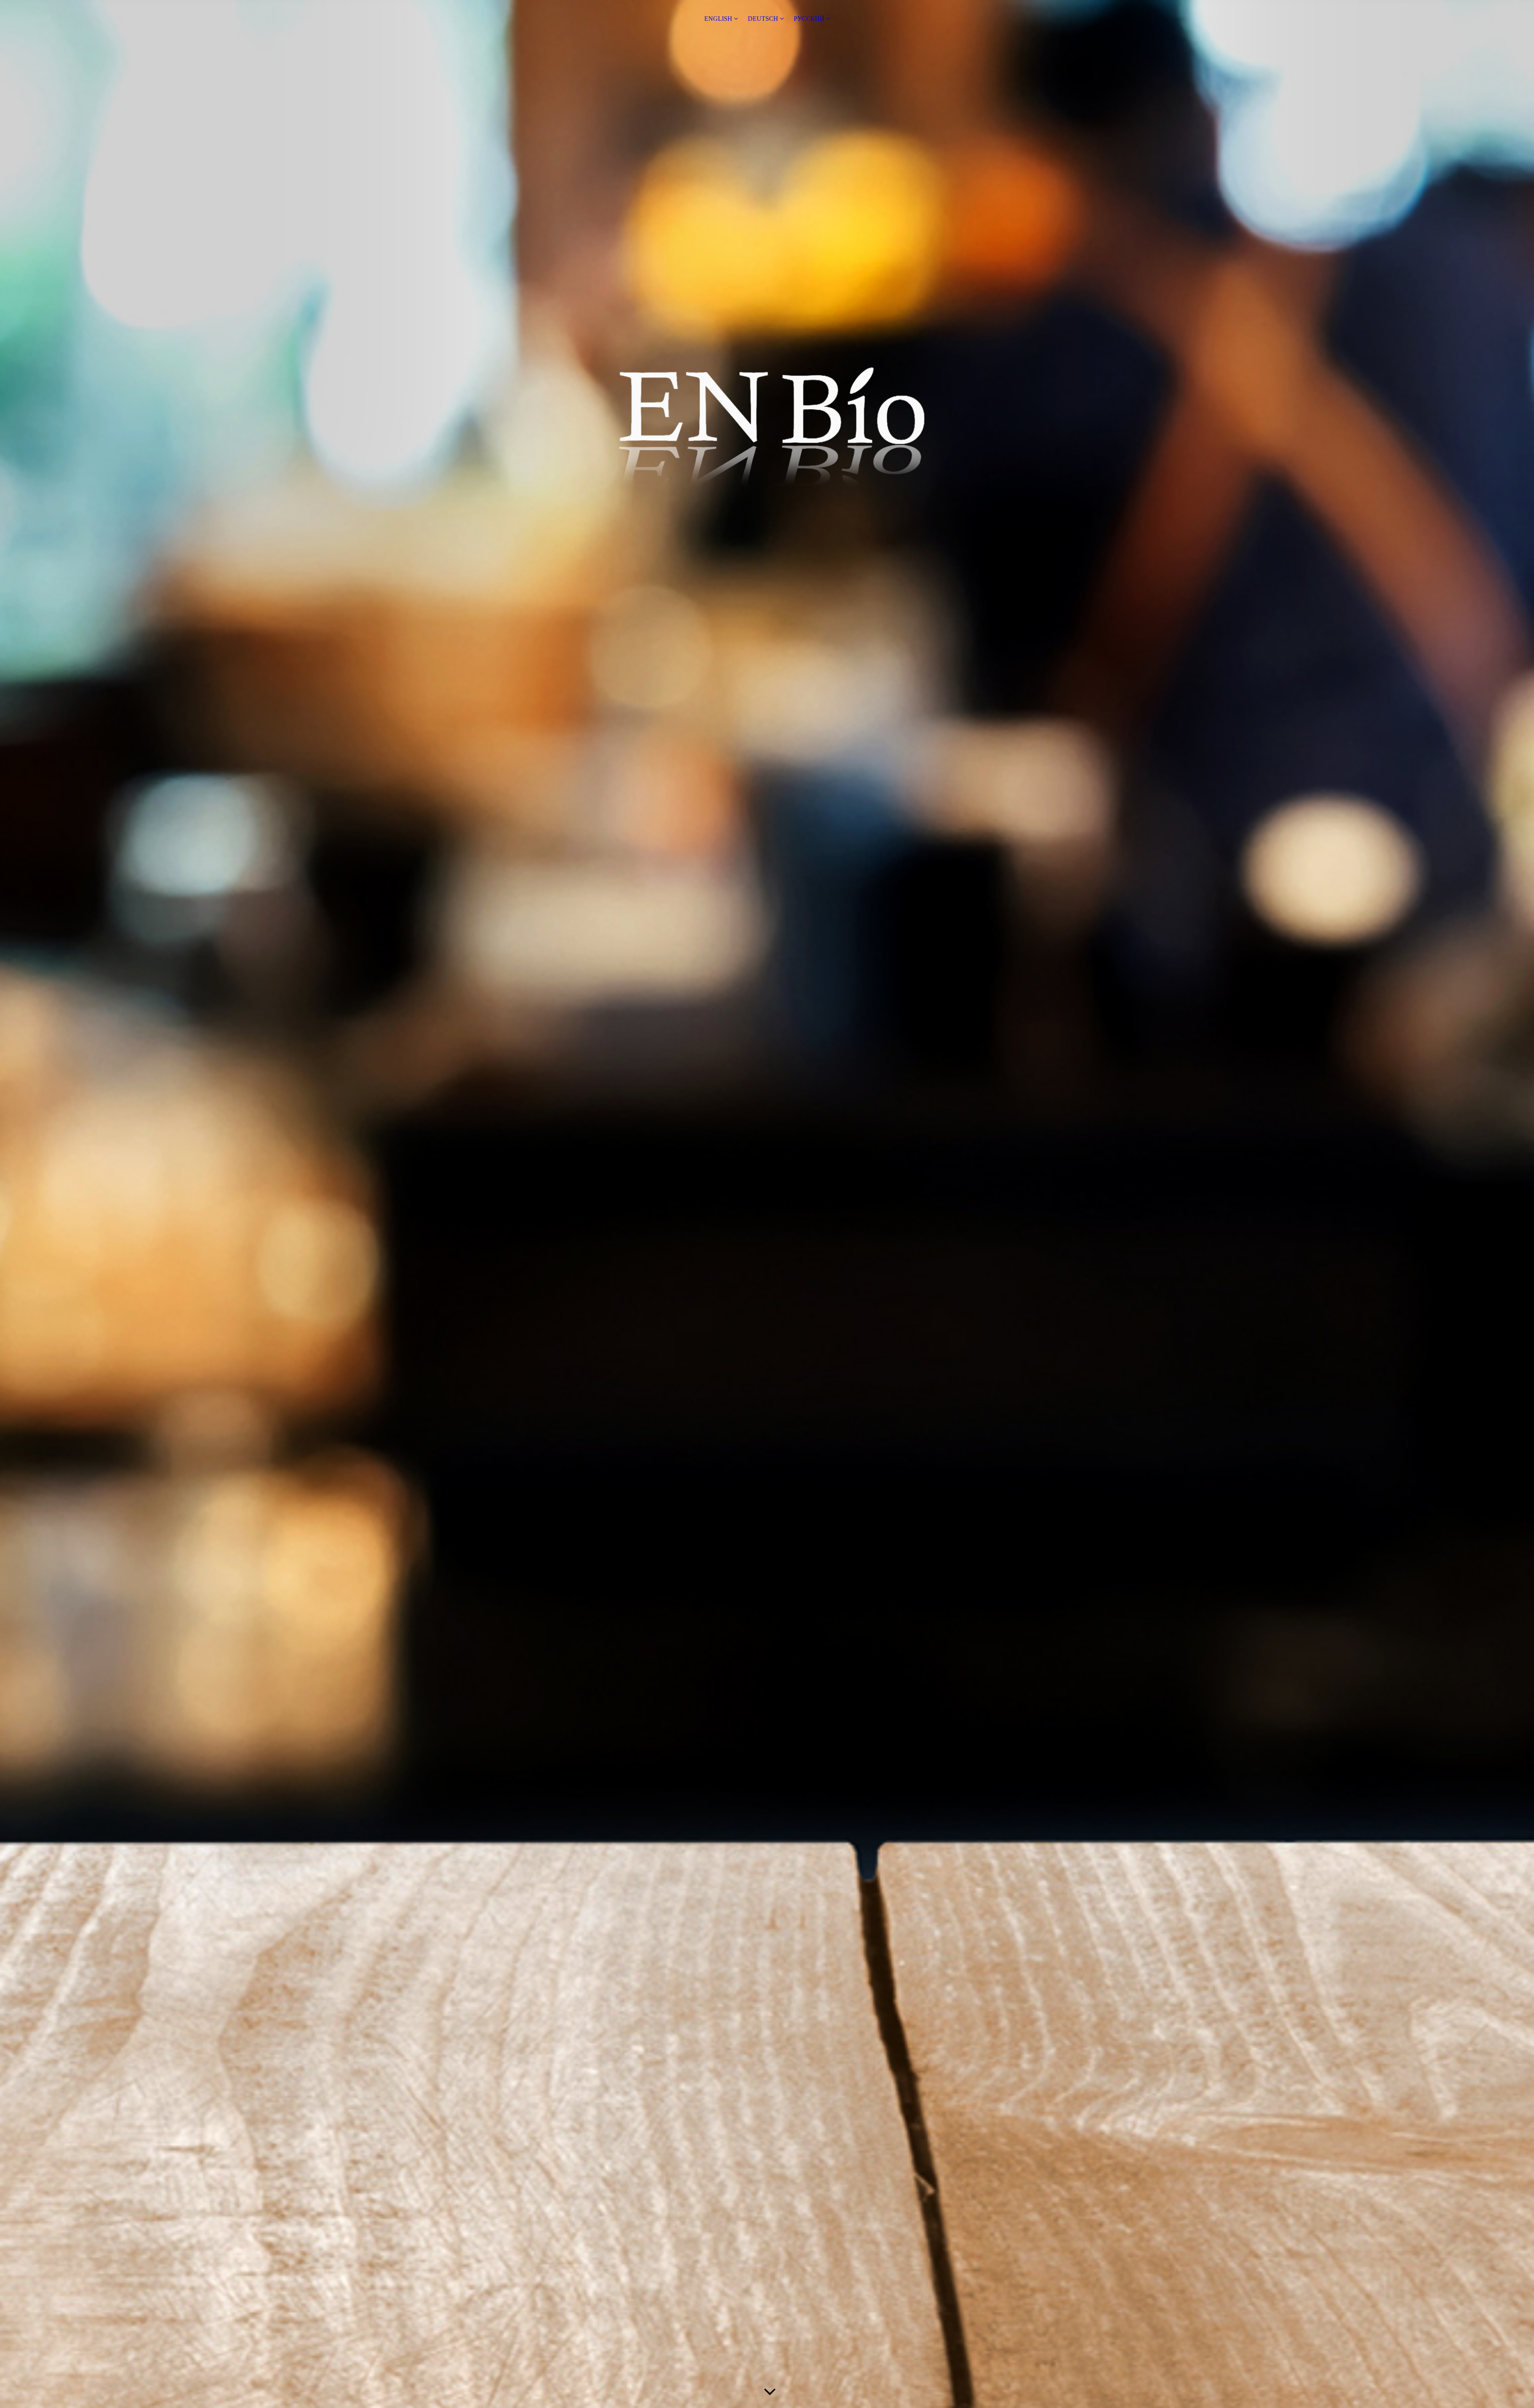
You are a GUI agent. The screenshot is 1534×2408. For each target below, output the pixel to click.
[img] (767, 1204)
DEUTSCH (763, 19)
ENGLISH (718, 19)
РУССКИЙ (809, 19)
